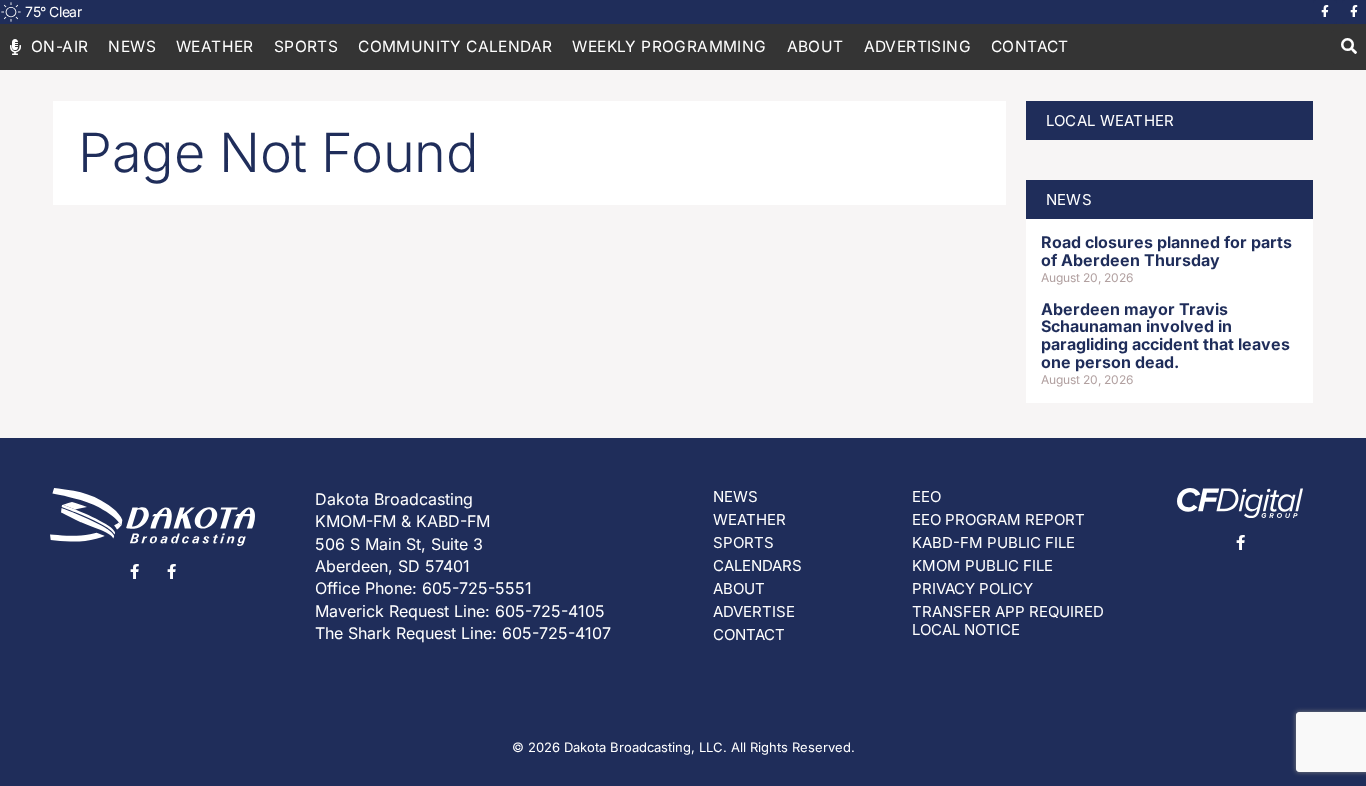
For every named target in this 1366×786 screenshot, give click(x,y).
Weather (215, 46)
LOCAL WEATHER (1110, 120)
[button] (1348, 47)
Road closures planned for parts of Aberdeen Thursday (1166, 251)
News (132, 46)
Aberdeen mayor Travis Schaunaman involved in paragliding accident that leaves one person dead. (1165, 335)
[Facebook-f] (1325, 12)
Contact (1030, 46)
